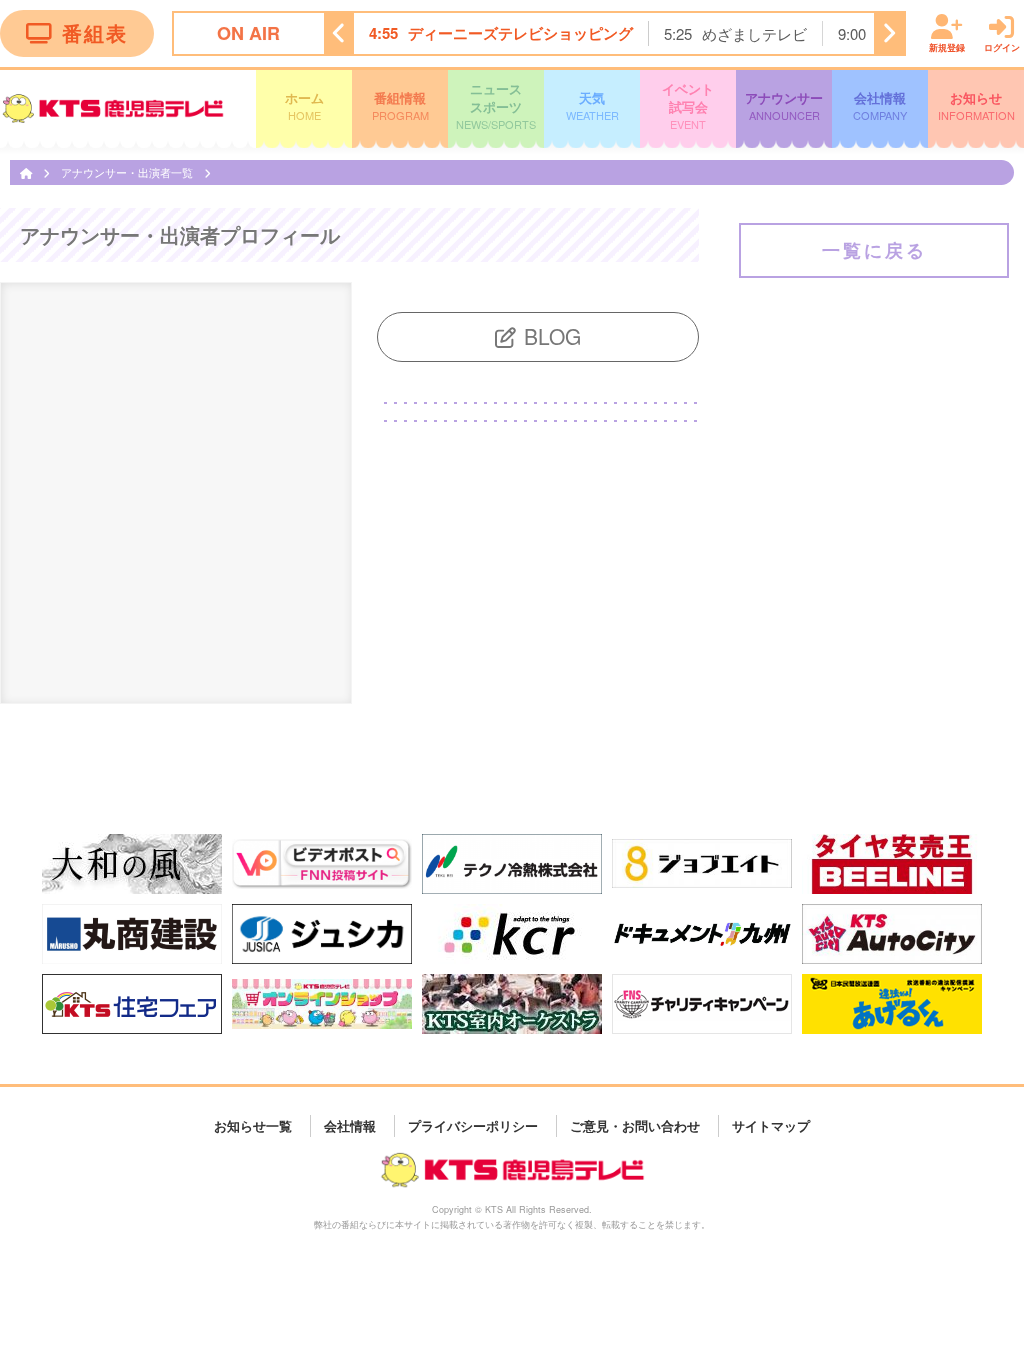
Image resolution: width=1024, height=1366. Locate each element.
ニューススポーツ (496, 105)
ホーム (304, 105)
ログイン (1002, 46)
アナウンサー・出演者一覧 (128, 172)
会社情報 (880, 105)
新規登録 (947, 46)
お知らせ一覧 (253, 1125)
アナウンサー (784, 105)
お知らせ (976, 105)
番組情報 (400, 105)
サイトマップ (771, 1125)
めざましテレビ (754, 33)
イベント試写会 (688, 105)
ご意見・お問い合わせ (635, 1125)
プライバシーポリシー (473, 1125)
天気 (592, 105)
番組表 (95, 32)
